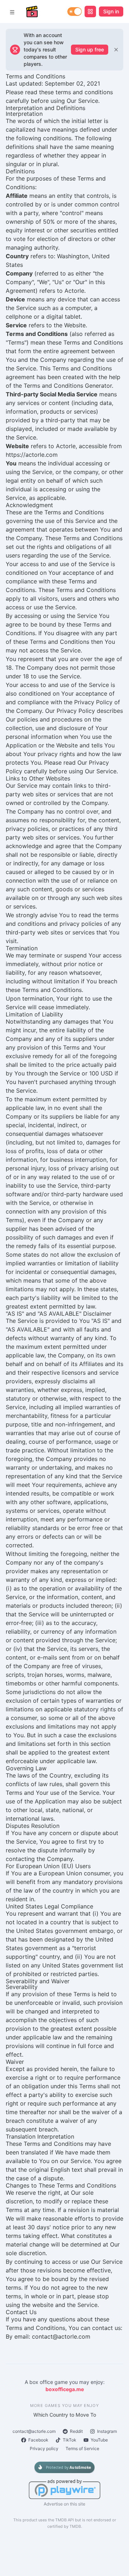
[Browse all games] (90, 12)
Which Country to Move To (65, 2415)
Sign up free (90, 49)
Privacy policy (44, 2448)
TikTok (70, 2440)
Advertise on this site (64, 2504)
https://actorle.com (32, 455)
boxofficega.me (65, 2389)
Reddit (76, 2431)
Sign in (111, 11)
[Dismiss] (116, 50)
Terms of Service (82, 2448)
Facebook (38, 2440)
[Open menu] (12, 12)
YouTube (99, 2440)
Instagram (107, 2431)
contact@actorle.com (34, 2431)
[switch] (75, 12)
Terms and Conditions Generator (68, 386)
